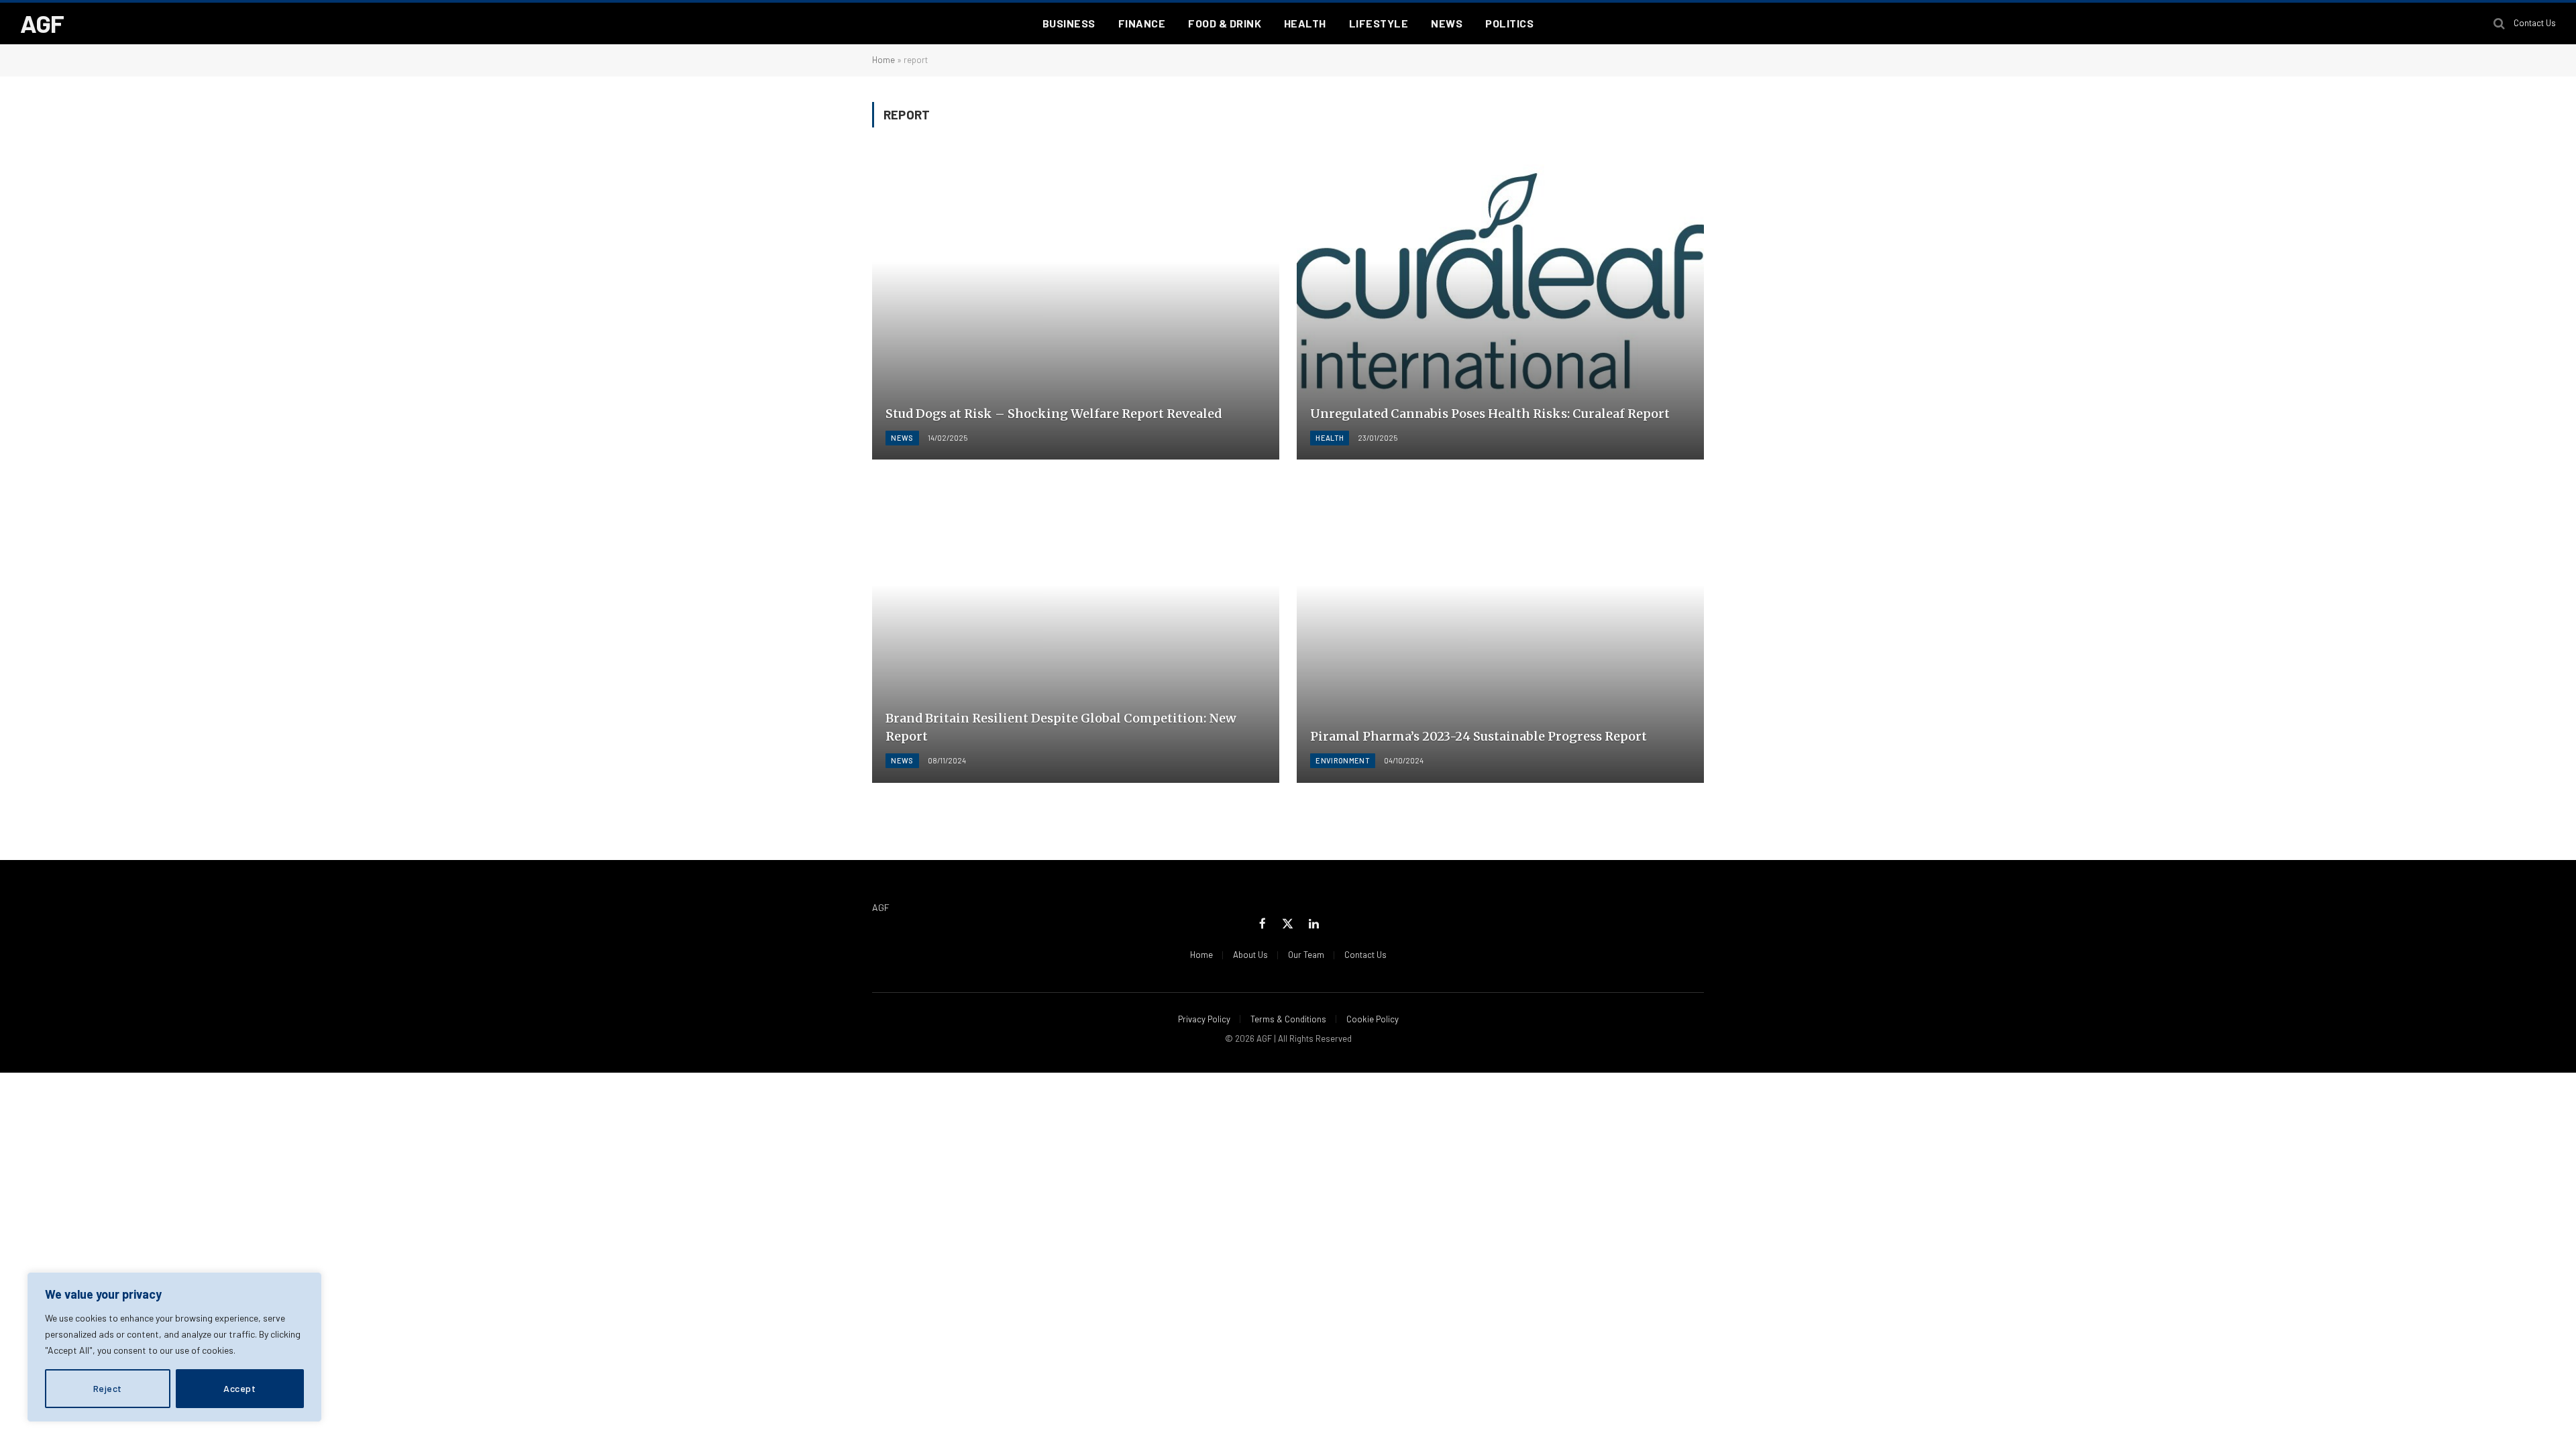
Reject (108, 1388)
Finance (1142, 23)
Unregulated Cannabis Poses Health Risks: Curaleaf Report (1490, 414)
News (1447, 23)
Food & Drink (1225, 23)
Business (1069, 23)
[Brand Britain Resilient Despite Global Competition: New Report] (1076, 630)
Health (1305, 23)
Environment (1343, 760)
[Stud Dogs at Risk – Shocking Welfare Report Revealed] (1076, 307)
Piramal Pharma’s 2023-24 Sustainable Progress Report (1479, 736)
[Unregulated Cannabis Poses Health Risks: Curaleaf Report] (1500, 307)
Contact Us (2535, 23)
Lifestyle (1379, 23)
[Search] (2499, 24)
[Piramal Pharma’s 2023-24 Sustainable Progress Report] (1500, 630)
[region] (174, 1347)
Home (883, 60)
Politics (1509, 23)
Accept (239, 1388)
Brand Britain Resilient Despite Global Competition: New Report (1061, 727)
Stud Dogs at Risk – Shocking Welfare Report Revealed (1054, 414)
